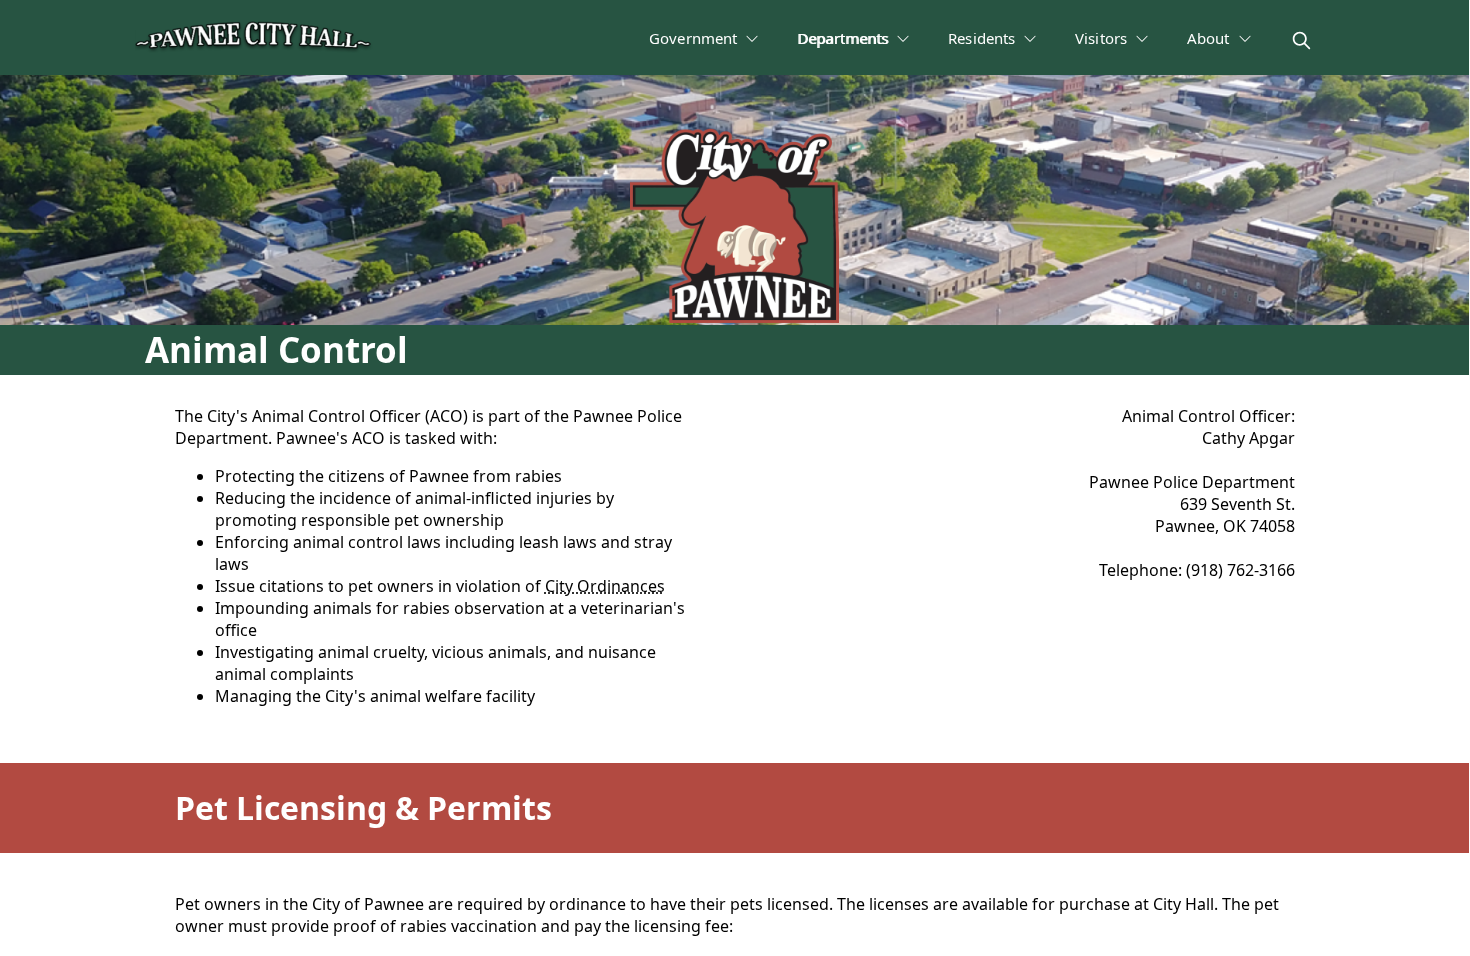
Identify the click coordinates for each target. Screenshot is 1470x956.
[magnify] (1301, 40)
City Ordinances (605, 586)
